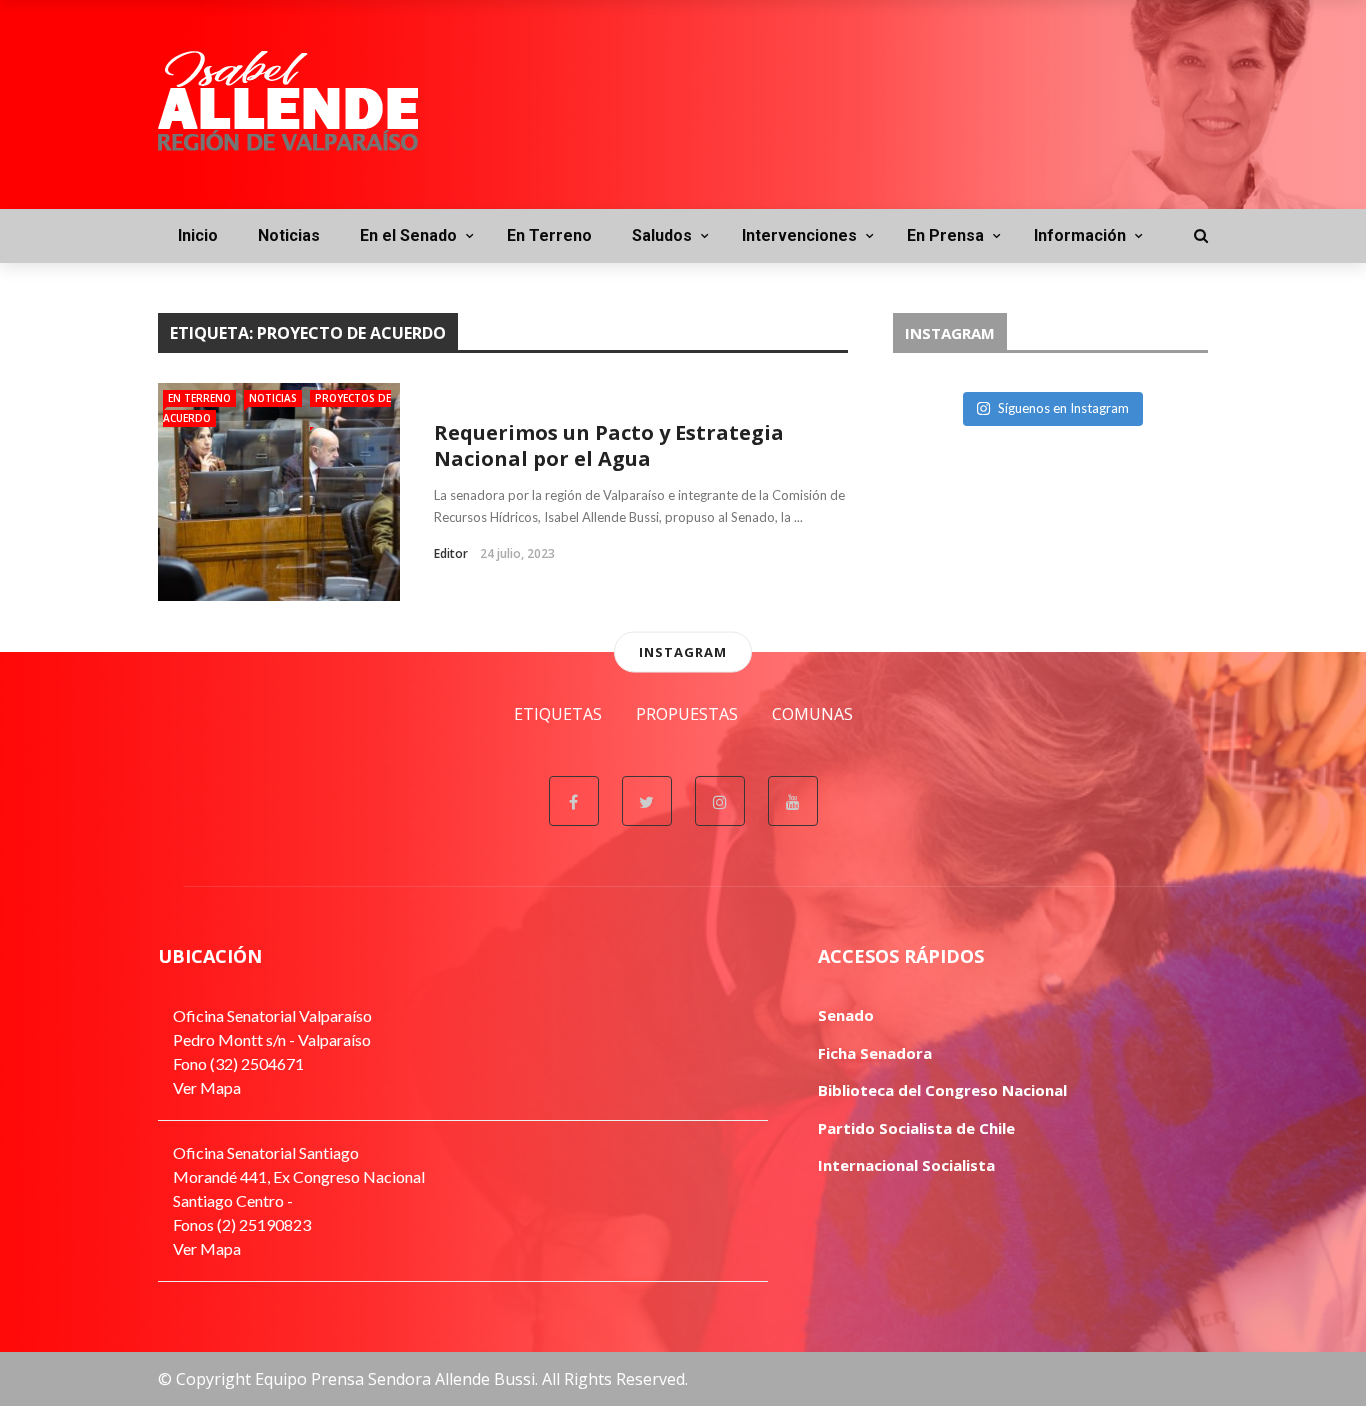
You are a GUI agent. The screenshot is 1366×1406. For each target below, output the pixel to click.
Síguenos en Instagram (1063, 408)
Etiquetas (558, 714)
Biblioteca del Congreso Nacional (942, 1090)
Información (1080, 235)
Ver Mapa (207, 1087)
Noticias (289, 235)
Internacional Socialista (906, 1165)
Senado (846, 1015)
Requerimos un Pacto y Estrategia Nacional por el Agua (609, 445)
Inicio (198, 235)
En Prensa (945, 235)
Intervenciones (799, 235)
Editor (451, 553)
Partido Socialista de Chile (916, 1128)
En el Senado (408, 235)
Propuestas (687, 714)
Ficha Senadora (875, 1053)
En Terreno (549, 235)
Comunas (812, 714)
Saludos (662, 235)
